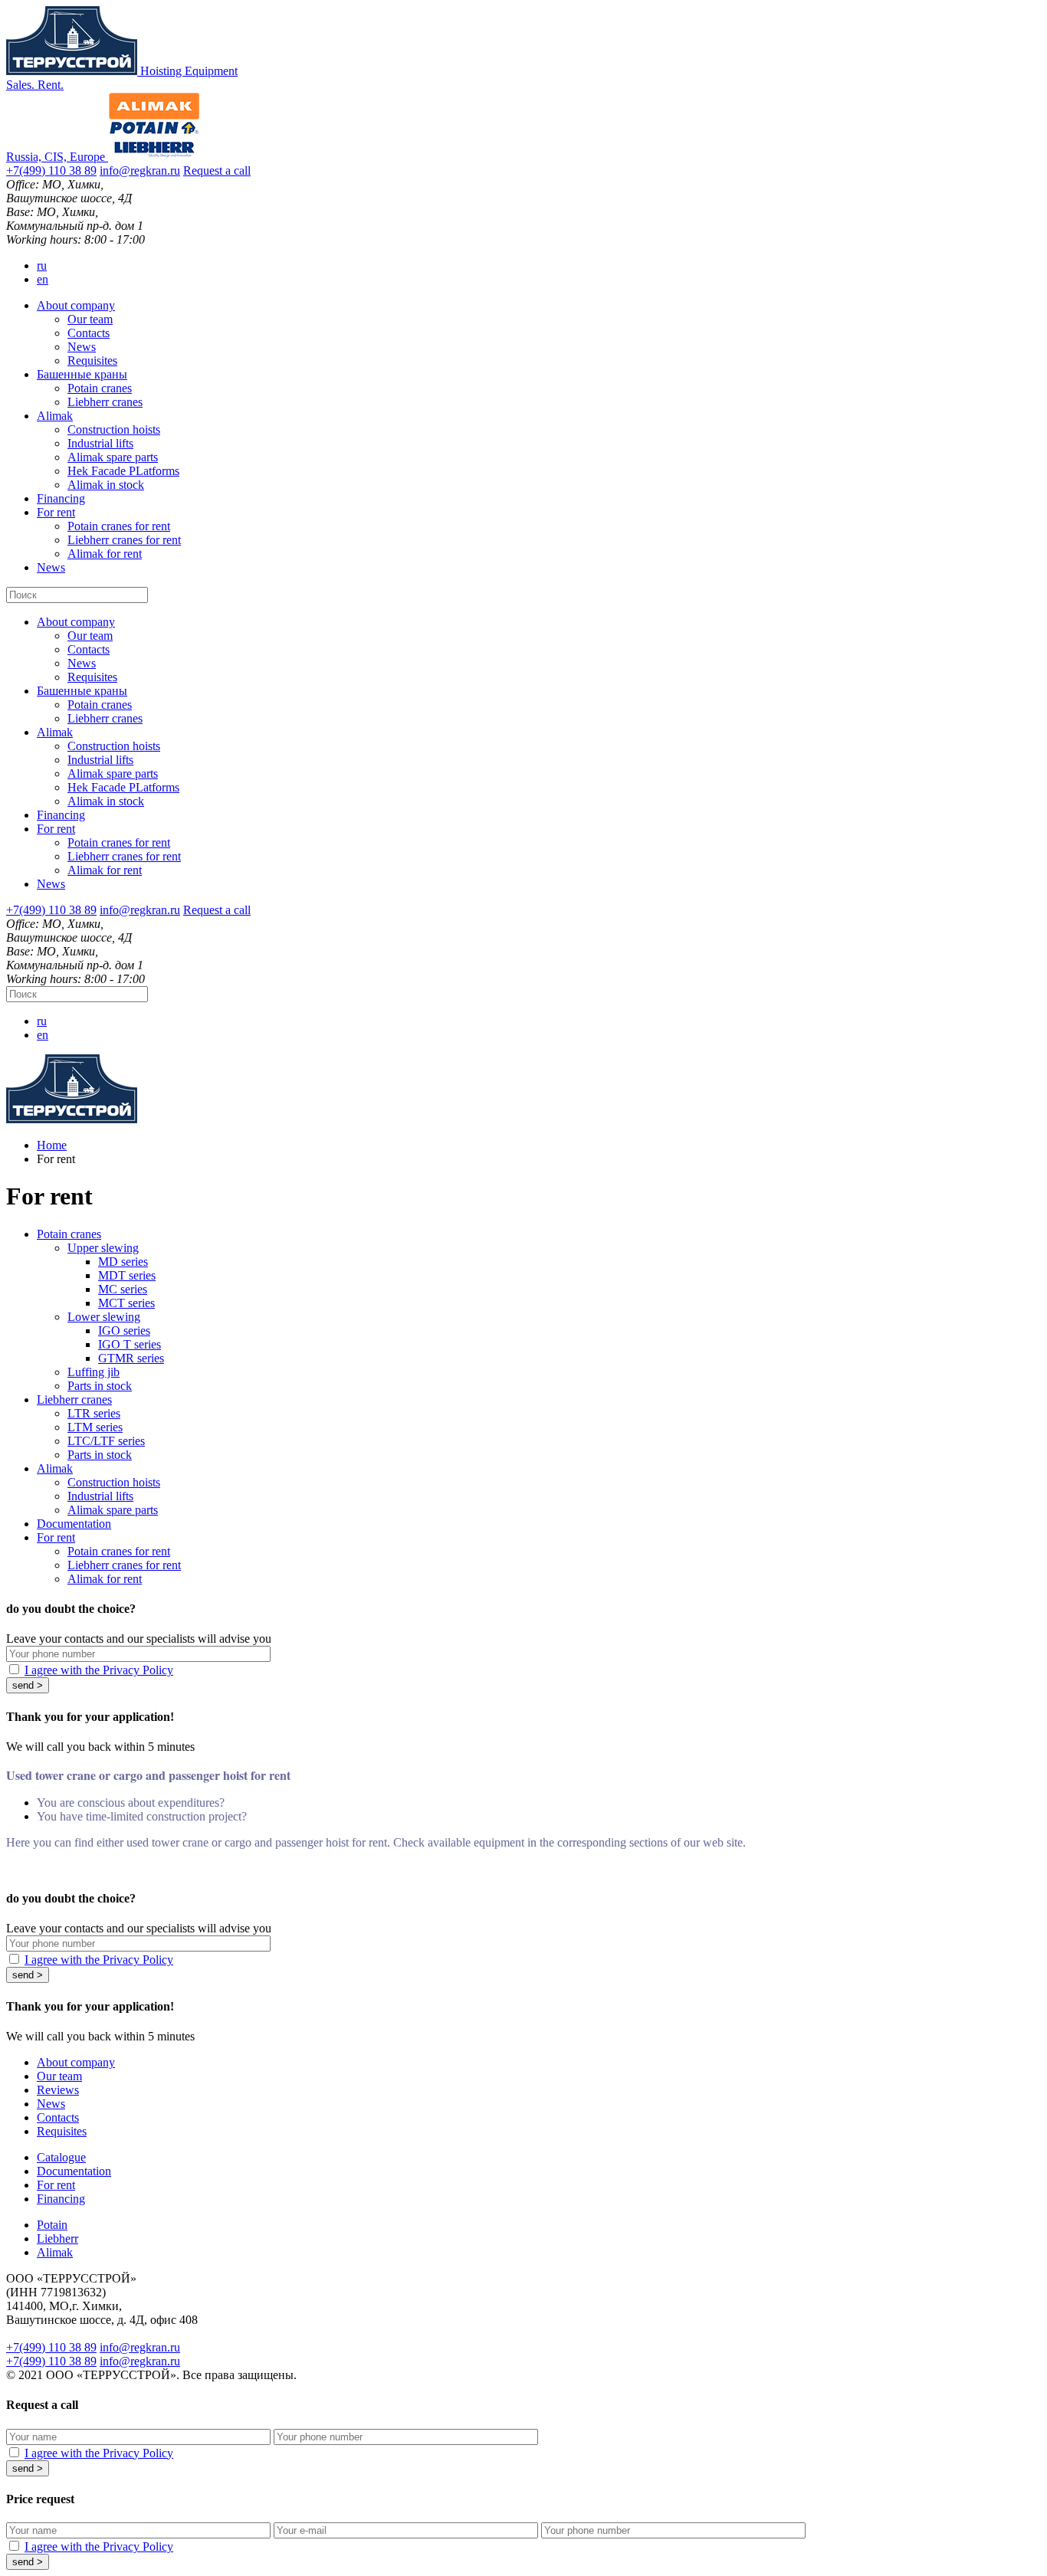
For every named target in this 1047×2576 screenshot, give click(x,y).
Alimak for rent (105, 554)
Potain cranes (100, 388)
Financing (61, 498)
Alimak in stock (106, 485)
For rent (56, 512)
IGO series (124, 1331)
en (43, 279)
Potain (52, 2225)
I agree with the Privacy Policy (99, 1670)
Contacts (89, 333)
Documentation (74, 1524)
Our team (90, 319)
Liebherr (57, 2238)
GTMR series (131, 1358)
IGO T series (130, 1344)
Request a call (217, 170)
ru (42, 265)
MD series (123, 1262)
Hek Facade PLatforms (123, 471)
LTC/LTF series (106, 1441)
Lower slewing (104, 1317)
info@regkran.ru (140, 170)
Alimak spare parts (113, 457)
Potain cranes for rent (119, 526)
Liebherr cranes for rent (124, 540)
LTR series (94, 1413)
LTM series (95, 1427)
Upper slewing (103, 1248)
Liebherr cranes (105, 402)
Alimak (55, 416)
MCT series (126, 1303)
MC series (123, 1289)
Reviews (58, 2090)
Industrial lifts (100, 443)
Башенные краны (82, 374)
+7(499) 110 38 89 (51, 170)
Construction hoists (114, 429)
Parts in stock (100, 1386)
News (82, 347)
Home (52, 1145)
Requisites (92, 361)
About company (76, 305)
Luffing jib (94, 1372)
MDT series (127, 1275)
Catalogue (61, 2157)
